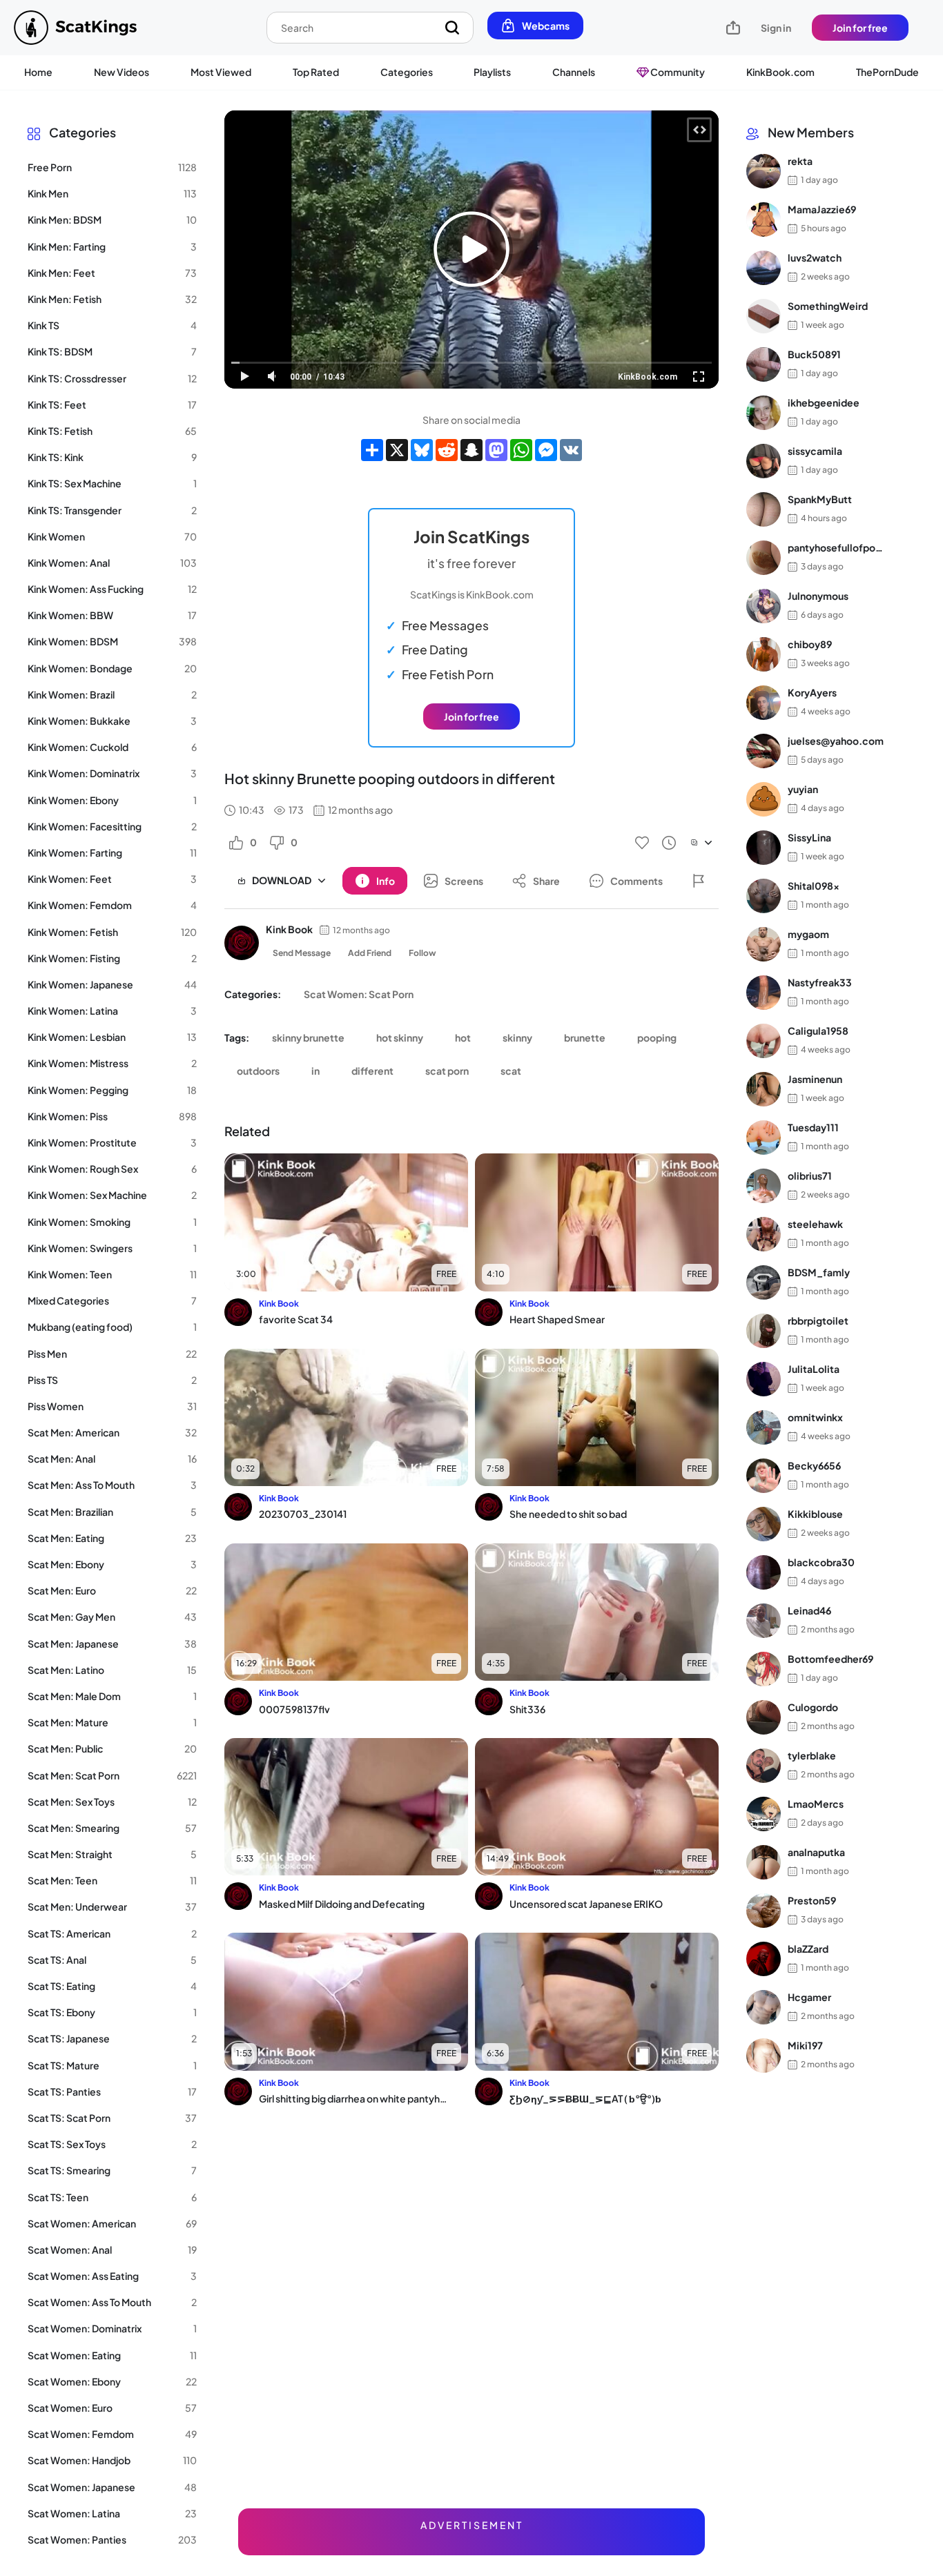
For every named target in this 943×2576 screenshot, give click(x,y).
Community (677, 72)
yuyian (803, 790)
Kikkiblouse (815, 1514)
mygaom (808, 935)
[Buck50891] (764, 364)
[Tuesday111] (764, 1138)
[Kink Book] (242, 943)
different (372, 1071)
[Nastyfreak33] (764, 993)
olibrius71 (810, 1176)
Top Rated (316, 72)
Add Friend (370, 953)
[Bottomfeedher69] (764, 1669)
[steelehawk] (764, 1234)
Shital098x (814, 886)
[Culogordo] (764, 1717)
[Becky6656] (764, 1476)
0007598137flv (294, 1709)
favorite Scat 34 (296, 1319)
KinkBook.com (780, 72)
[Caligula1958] (764, 1041)
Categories (407, 72)
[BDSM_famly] (764, 1282)
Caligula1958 (818, 1031)
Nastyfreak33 (820, 983)
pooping (657, 1037)
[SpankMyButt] (764, 509)
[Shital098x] (764, 896)
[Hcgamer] (764, 2007)
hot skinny (400, 1037)
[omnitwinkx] (764, 1427)
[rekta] (764, 171)
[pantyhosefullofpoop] (764, 558)
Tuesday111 (813, 1128)
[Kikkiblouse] (764, 1524)
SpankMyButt (820, 500)
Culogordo (813, 1708)
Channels (574, 72)
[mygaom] (764, 944)
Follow (422, 953)
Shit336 (527, 1709)
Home (38, 72)
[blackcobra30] (764, 1572)
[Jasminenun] (764, 1089)
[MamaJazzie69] (764, 219)
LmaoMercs (816, 1804)
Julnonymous (818, 596)
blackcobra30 (821, 1563)
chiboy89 (810, 645)
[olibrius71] (764, 1186)
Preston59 (812, 1901)
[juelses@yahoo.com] (764, 751)
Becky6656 (814, 1466)
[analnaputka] (764, 1862)
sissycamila (815, 451)
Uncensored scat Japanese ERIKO (586, 1904)
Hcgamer (809, 1998)
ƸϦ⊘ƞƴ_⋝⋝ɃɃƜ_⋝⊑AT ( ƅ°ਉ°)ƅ (585, 2098)
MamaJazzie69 (822, 210)
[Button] (699, 881)
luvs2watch (815, 258)
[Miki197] (764, 2056)
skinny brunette (308, 1037)
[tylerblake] (764, 1766)
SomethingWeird (828, 306)
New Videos (121, 72)
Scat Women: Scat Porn (359, 994)
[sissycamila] (764, 461)
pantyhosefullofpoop (836, 548)
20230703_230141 (303, 1514)
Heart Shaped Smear (557, 1319)
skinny (517, 1037)
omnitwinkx (815, 1418)
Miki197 (805, 2046)
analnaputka (816, 1853)
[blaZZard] (764, 1959)
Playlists (492, 72)
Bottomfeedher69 (830, 1659)
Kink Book (289, 929)
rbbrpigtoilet (818, 1321)
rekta (800, 162)
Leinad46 (809, 1611)
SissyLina (809, 838)
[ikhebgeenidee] (764, 413)
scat (511, 1071)
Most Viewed (221, 72)
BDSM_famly (819, 1273)
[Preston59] (764, 1911)
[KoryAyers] (764, 703)
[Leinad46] (764, 1621)
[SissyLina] (764, 848)
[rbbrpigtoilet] (764, 1331)
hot (463, 1037)
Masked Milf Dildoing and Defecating (342, 1904)
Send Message (302, 953)
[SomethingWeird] (764, 316)
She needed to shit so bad (568, 1514)
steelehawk (815, 1224)
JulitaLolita (814, 1369)
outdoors (258, 1071)
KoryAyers (812, 693)
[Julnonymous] (764, 606)
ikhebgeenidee (824, 403)
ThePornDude (887, 72)
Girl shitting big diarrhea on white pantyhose (353, 2098)
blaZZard (808, 1949)
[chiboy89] (764, 654)
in (315, 1071)
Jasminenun (815, 1080)
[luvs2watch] (764, 268)
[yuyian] (764, 799)
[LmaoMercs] (764, 1814)
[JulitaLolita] (764, 1379)
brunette (585, 1037)
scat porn (447, 1071)
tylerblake (812, 1756)
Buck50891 (814, 355)
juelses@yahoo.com (836, 741)
